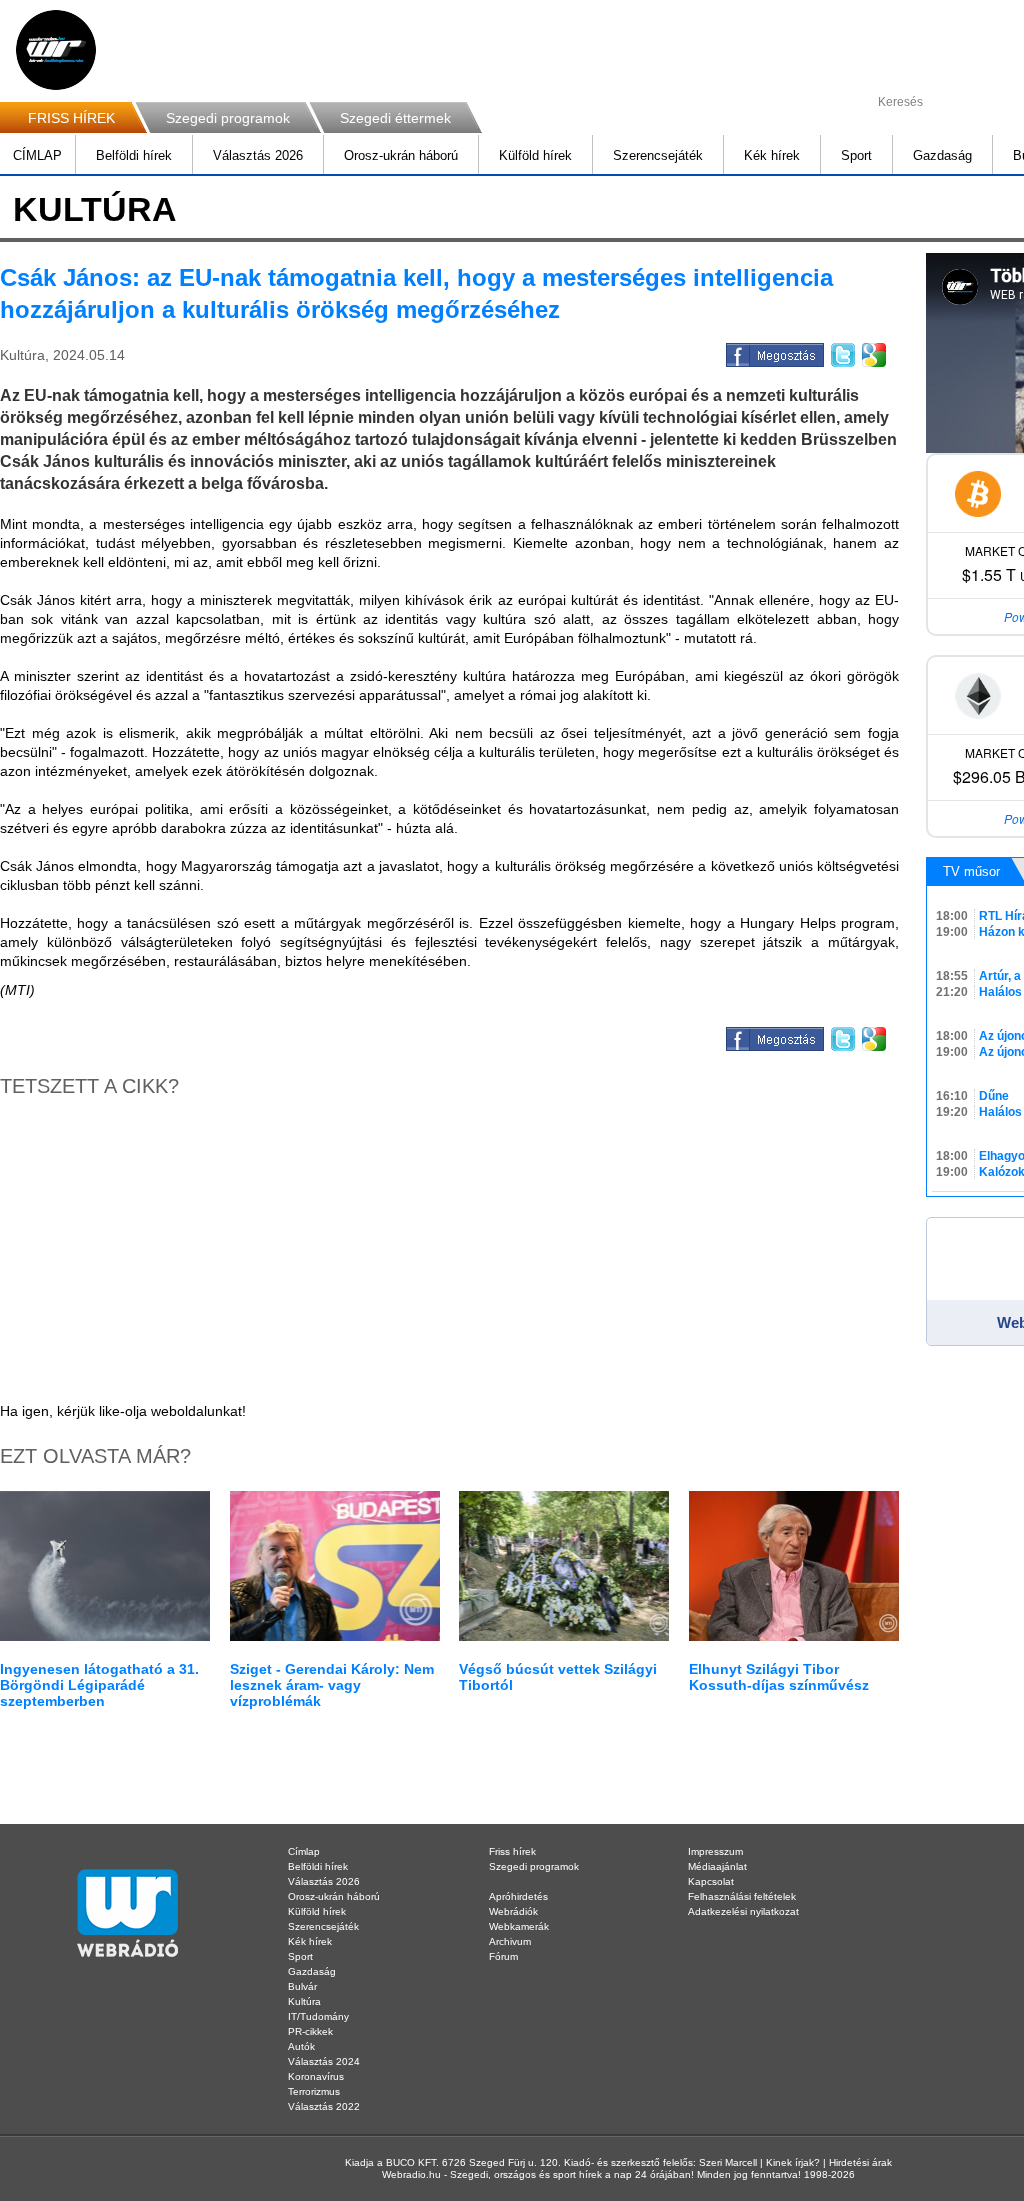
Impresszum (715, 1851)
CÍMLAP (37, 155)
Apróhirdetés (518, 1896)
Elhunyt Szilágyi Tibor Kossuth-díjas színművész (779, 1677)
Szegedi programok (228, 118)
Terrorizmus (314, 2091)
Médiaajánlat (717, 1866)
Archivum (510, 1941)
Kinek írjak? (793, 2162)
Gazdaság (942, 155)
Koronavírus (316, 2076)
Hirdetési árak (860, 2162)
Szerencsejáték (658, 155)
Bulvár (302, 1986)
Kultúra (304, 2001)
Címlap (304, 1851)
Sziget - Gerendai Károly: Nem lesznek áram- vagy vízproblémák (332, 1685)
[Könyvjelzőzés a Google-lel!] (872, 352)
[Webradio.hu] (56, 50)
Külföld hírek (535, 155)
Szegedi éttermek (395, 118)
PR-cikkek (310, 2031)
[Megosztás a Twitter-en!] (841, 352)
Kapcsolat (711, 1881)
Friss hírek (512, 1851)
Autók (301, 2046)
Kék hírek (772, 155)
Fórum (503, 1956)
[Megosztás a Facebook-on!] (773, 352)
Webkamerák (519, 1926)
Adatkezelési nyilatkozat (743, 1911)
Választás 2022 (324, 2106)
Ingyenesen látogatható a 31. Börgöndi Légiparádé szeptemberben (99, 1685)
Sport (856, 155)
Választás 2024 (324, 2061)
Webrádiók (513, 1911)
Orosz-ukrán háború (401, 155)
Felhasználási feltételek (742, 1896)
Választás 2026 (258, 155)
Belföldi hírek (134, 155)
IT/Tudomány (318, 2016)
